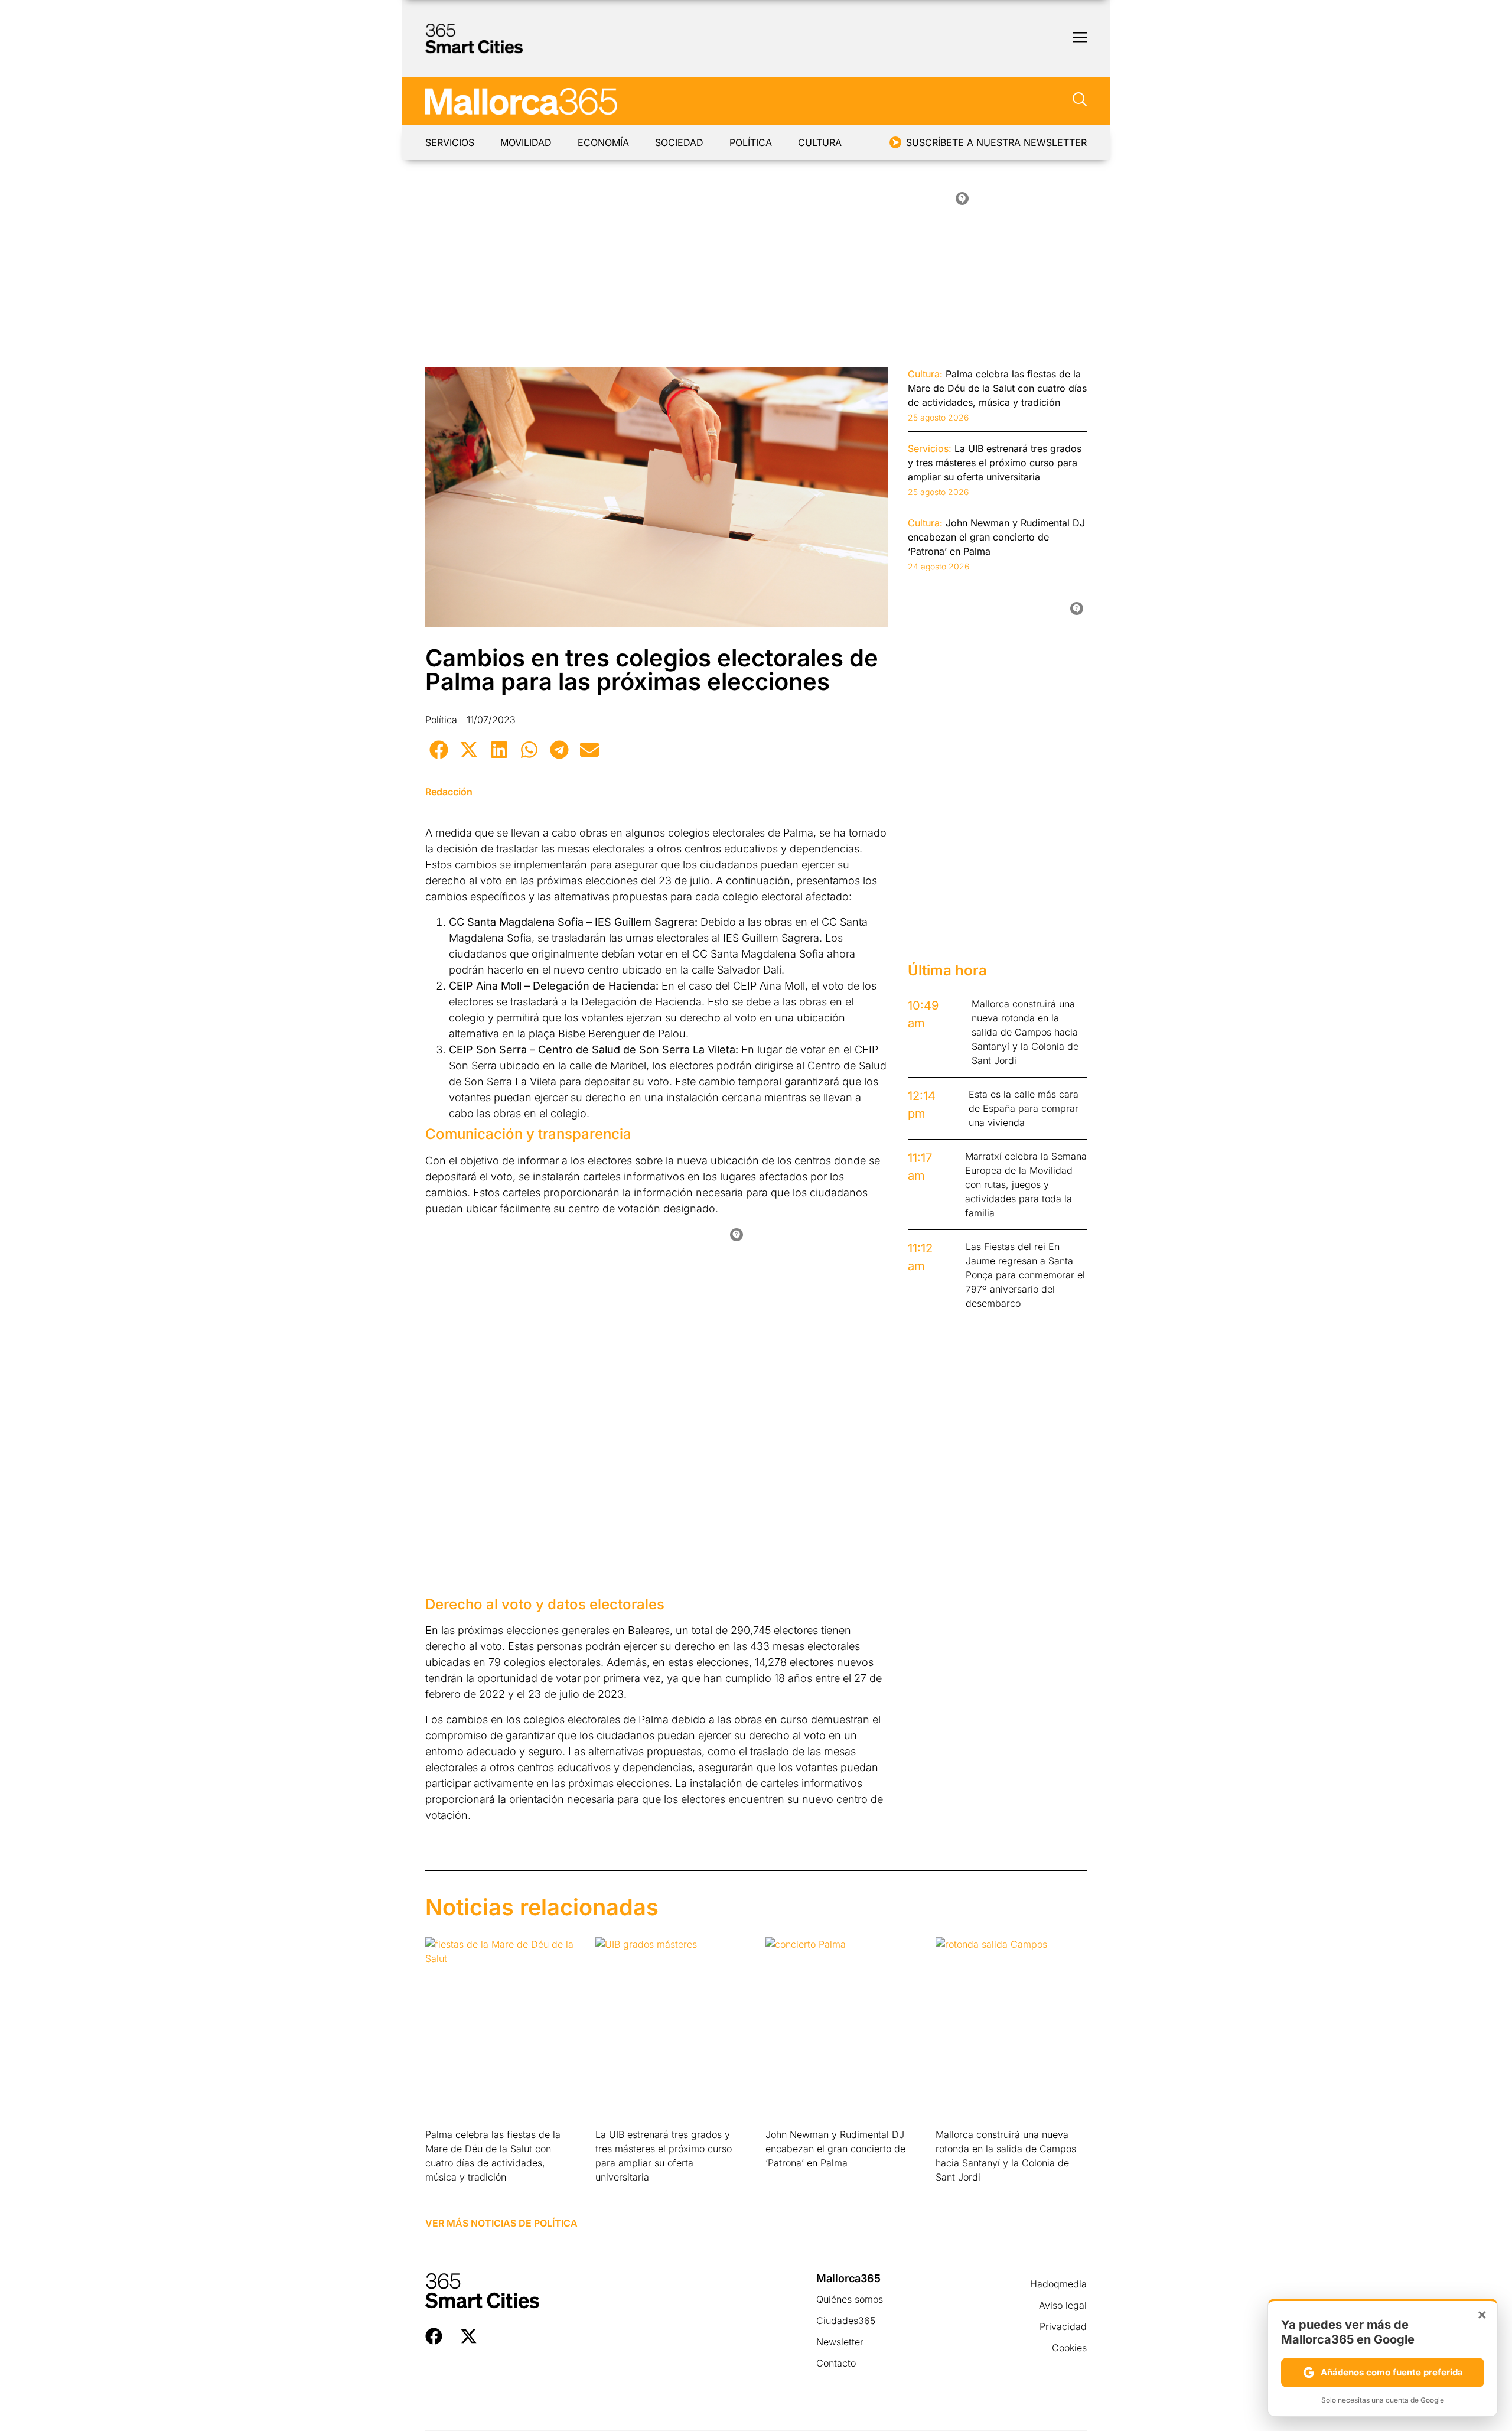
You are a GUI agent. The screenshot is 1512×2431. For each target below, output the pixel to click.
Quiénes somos (850, 2299)
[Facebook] (434, 2336)
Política (751, 142)
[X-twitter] (469, 2336)
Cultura (820, 142)
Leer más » (444, 2192)
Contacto (836, 2363)
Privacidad (1063, 2326)
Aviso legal (1063, 2305)
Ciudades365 (846, 2321)
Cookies (1069, 2348)
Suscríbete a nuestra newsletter (996, 142)
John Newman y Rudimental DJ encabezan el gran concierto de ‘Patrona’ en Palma (835, 2149)
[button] (439, 749)
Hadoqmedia (1058, 2284)
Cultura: (925, 374)
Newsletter (840, 2342)
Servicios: (930, 448)
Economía (603, 142)
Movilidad (526, 142)
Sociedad (679, 142)
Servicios (450, 142)
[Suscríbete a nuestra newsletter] (895, 142)
